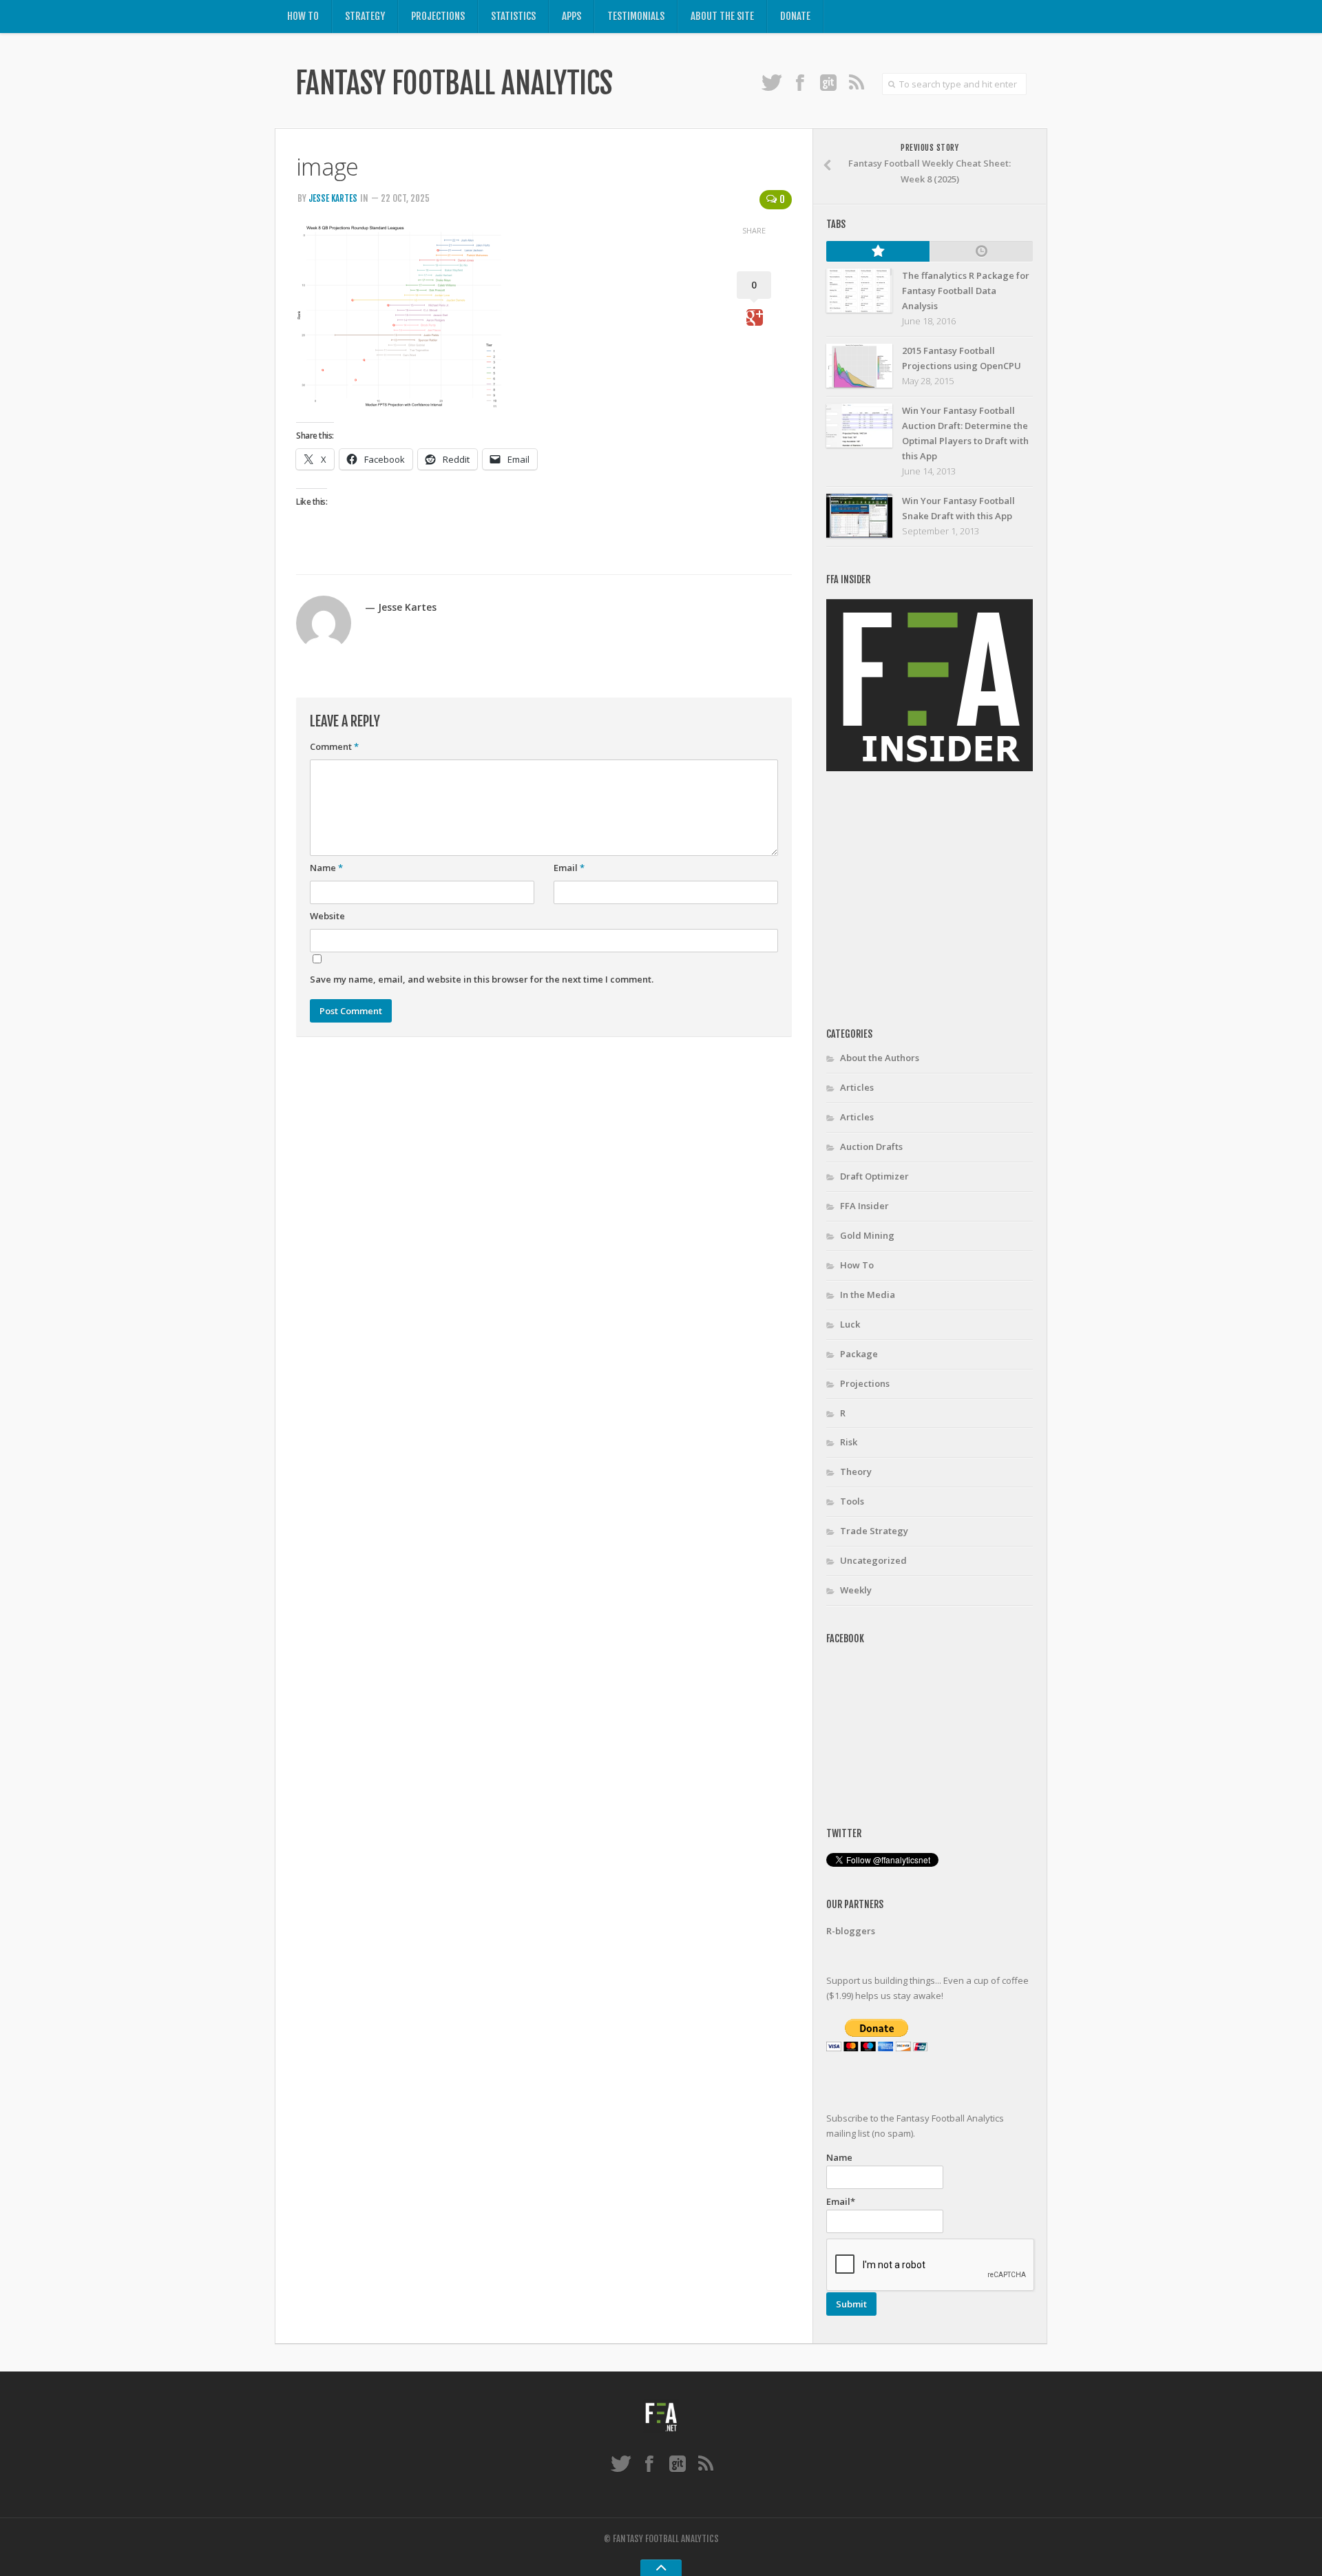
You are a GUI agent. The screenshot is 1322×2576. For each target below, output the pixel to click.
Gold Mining (867, 1235)
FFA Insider (864, 1206)
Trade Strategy (874, 1531)
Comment (334, 746)
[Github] (828, 82)
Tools (852, 1501)
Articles (857, 1087)
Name (326, 868)
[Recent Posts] (981, 251)
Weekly (856, 1590)
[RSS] (856, 82)
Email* (841, 2201)
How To (303, 16)
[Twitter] (772, 82)
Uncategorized (873, 1560)
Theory (856, 1472)
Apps (571, 16)
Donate (795, 16)
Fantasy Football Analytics (454, 83)
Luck (850, 1324)
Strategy (365, 16)
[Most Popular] (878, 251)
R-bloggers (851, 1931)
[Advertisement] (942, 900)
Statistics (513, 16)
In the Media (868, 1295)
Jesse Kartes (333, 198)
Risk (849, 1442)
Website (327, 916)
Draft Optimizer (874, 1176)
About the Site (722, 16)
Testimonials (636, 16)
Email (569, 868)
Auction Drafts (871, 1146)
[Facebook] (800, 82)
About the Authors (880, 1058)
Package (859, 1354)
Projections (438, 16)
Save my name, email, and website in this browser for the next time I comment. (482, 979)
